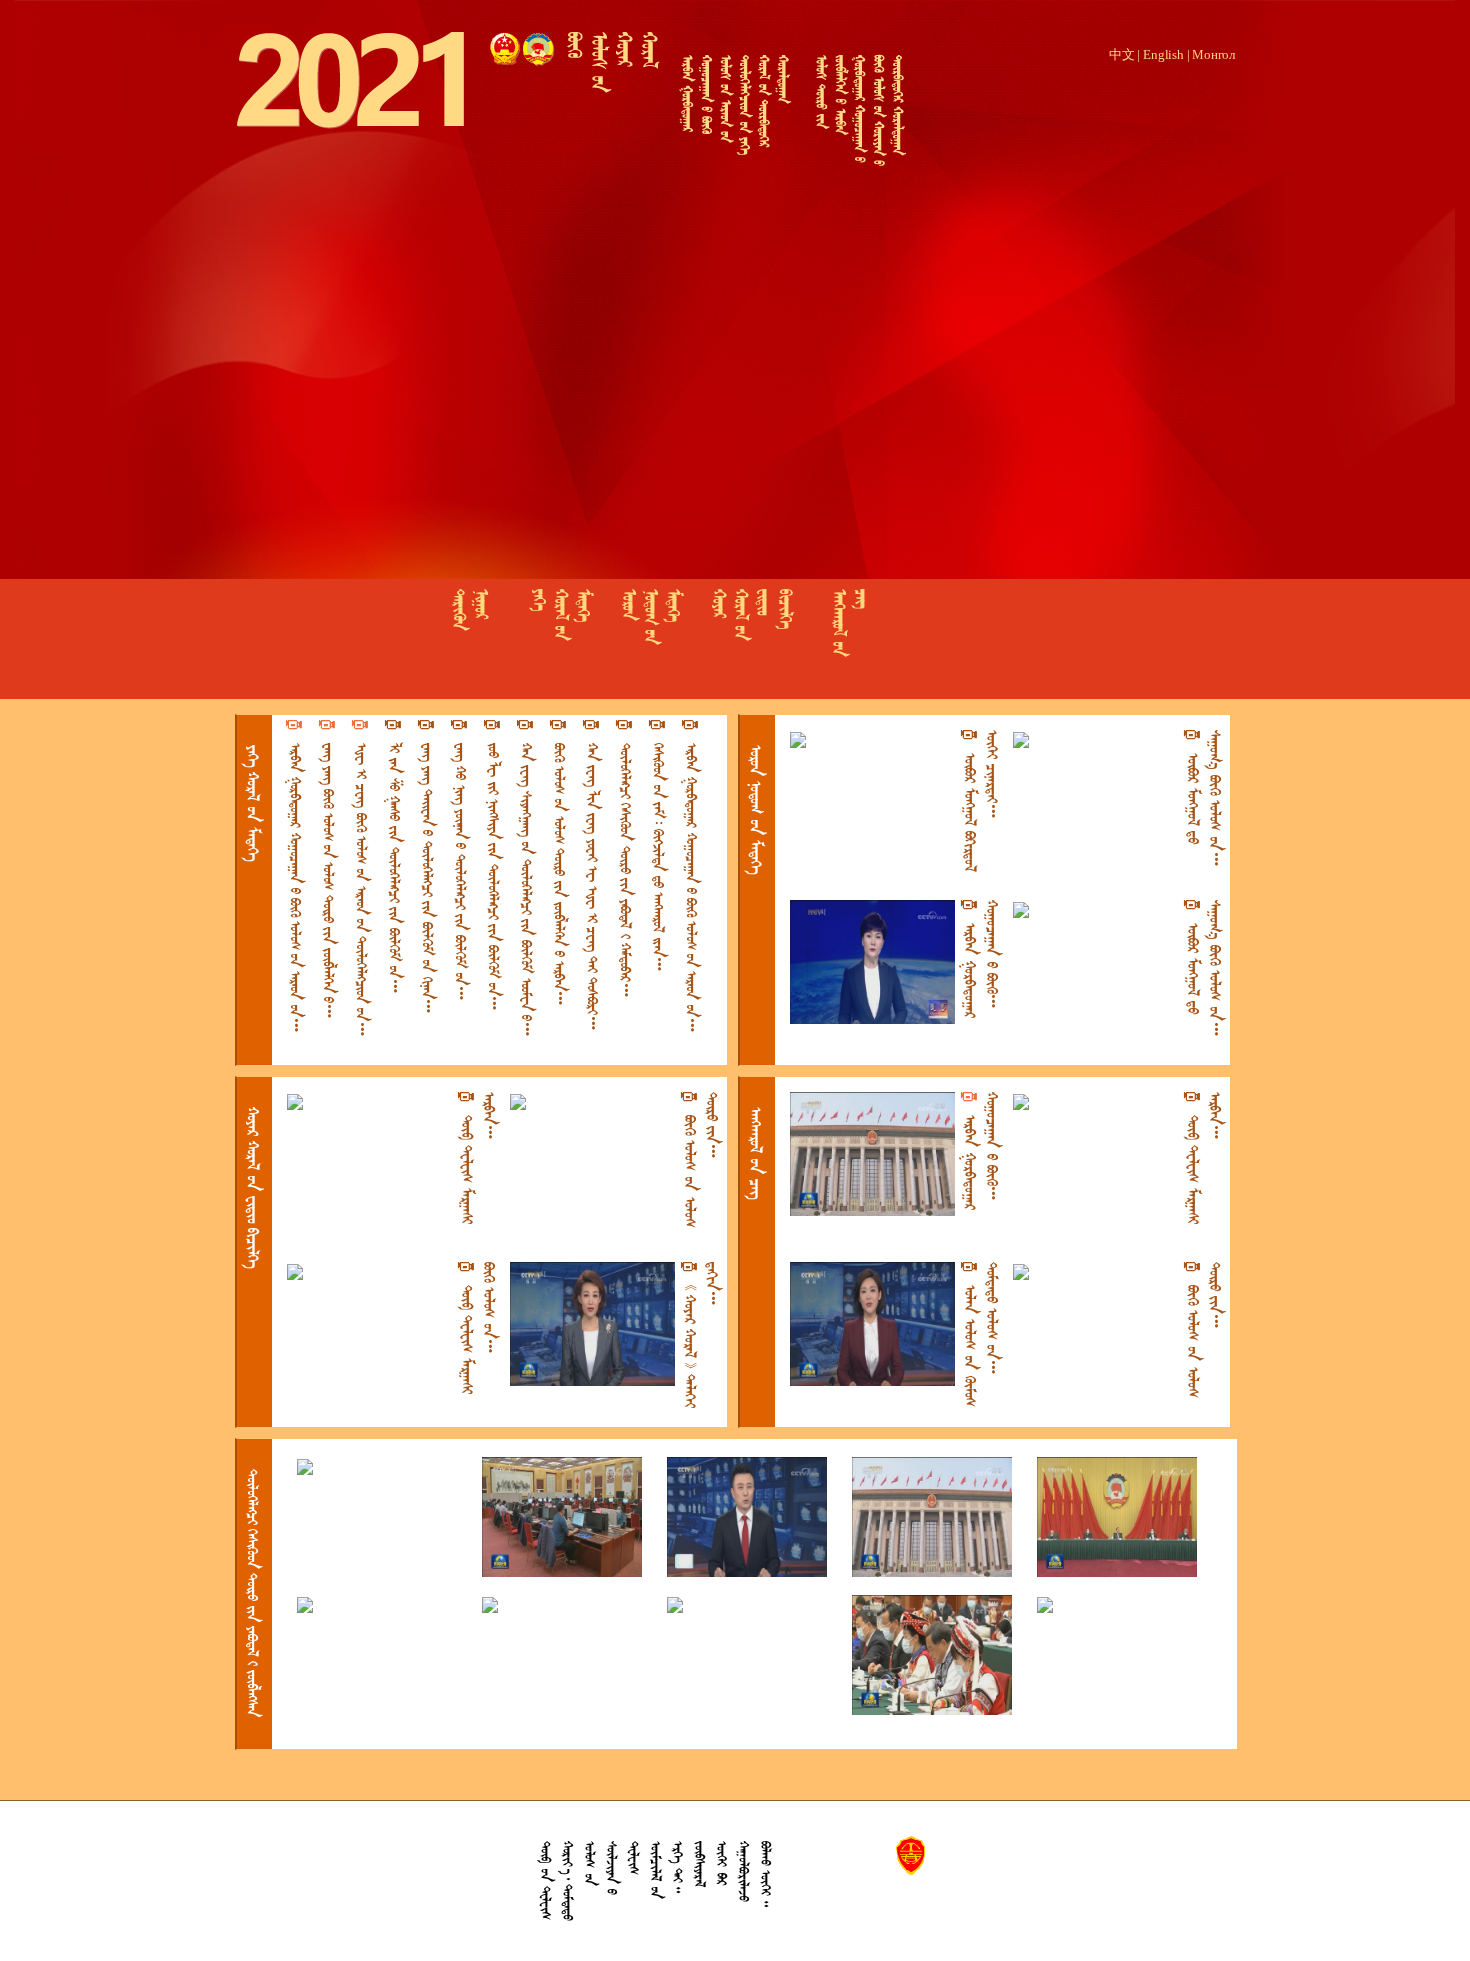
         (295, 879)
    (253, 1187)
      (478, 1328)
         (427, 869)
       (625, 861)
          (361, 881)
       (252, 1593)
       (1204, 801)
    (478, 1158)
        (658, 848)
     (981, 800)
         (559, 865)
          (328, 872)
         (526, 880)
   (756, 809)
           (592, 878)
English (1163, 54)
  (756, 1152)
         (493, 868)
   (253, 802)
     (981, 959)
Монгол (1213, 54)
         (394, 859)
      (701, 1334)
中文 (1122, 54)
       (981, 1334)
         (460, 863)
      (701, 1159)
